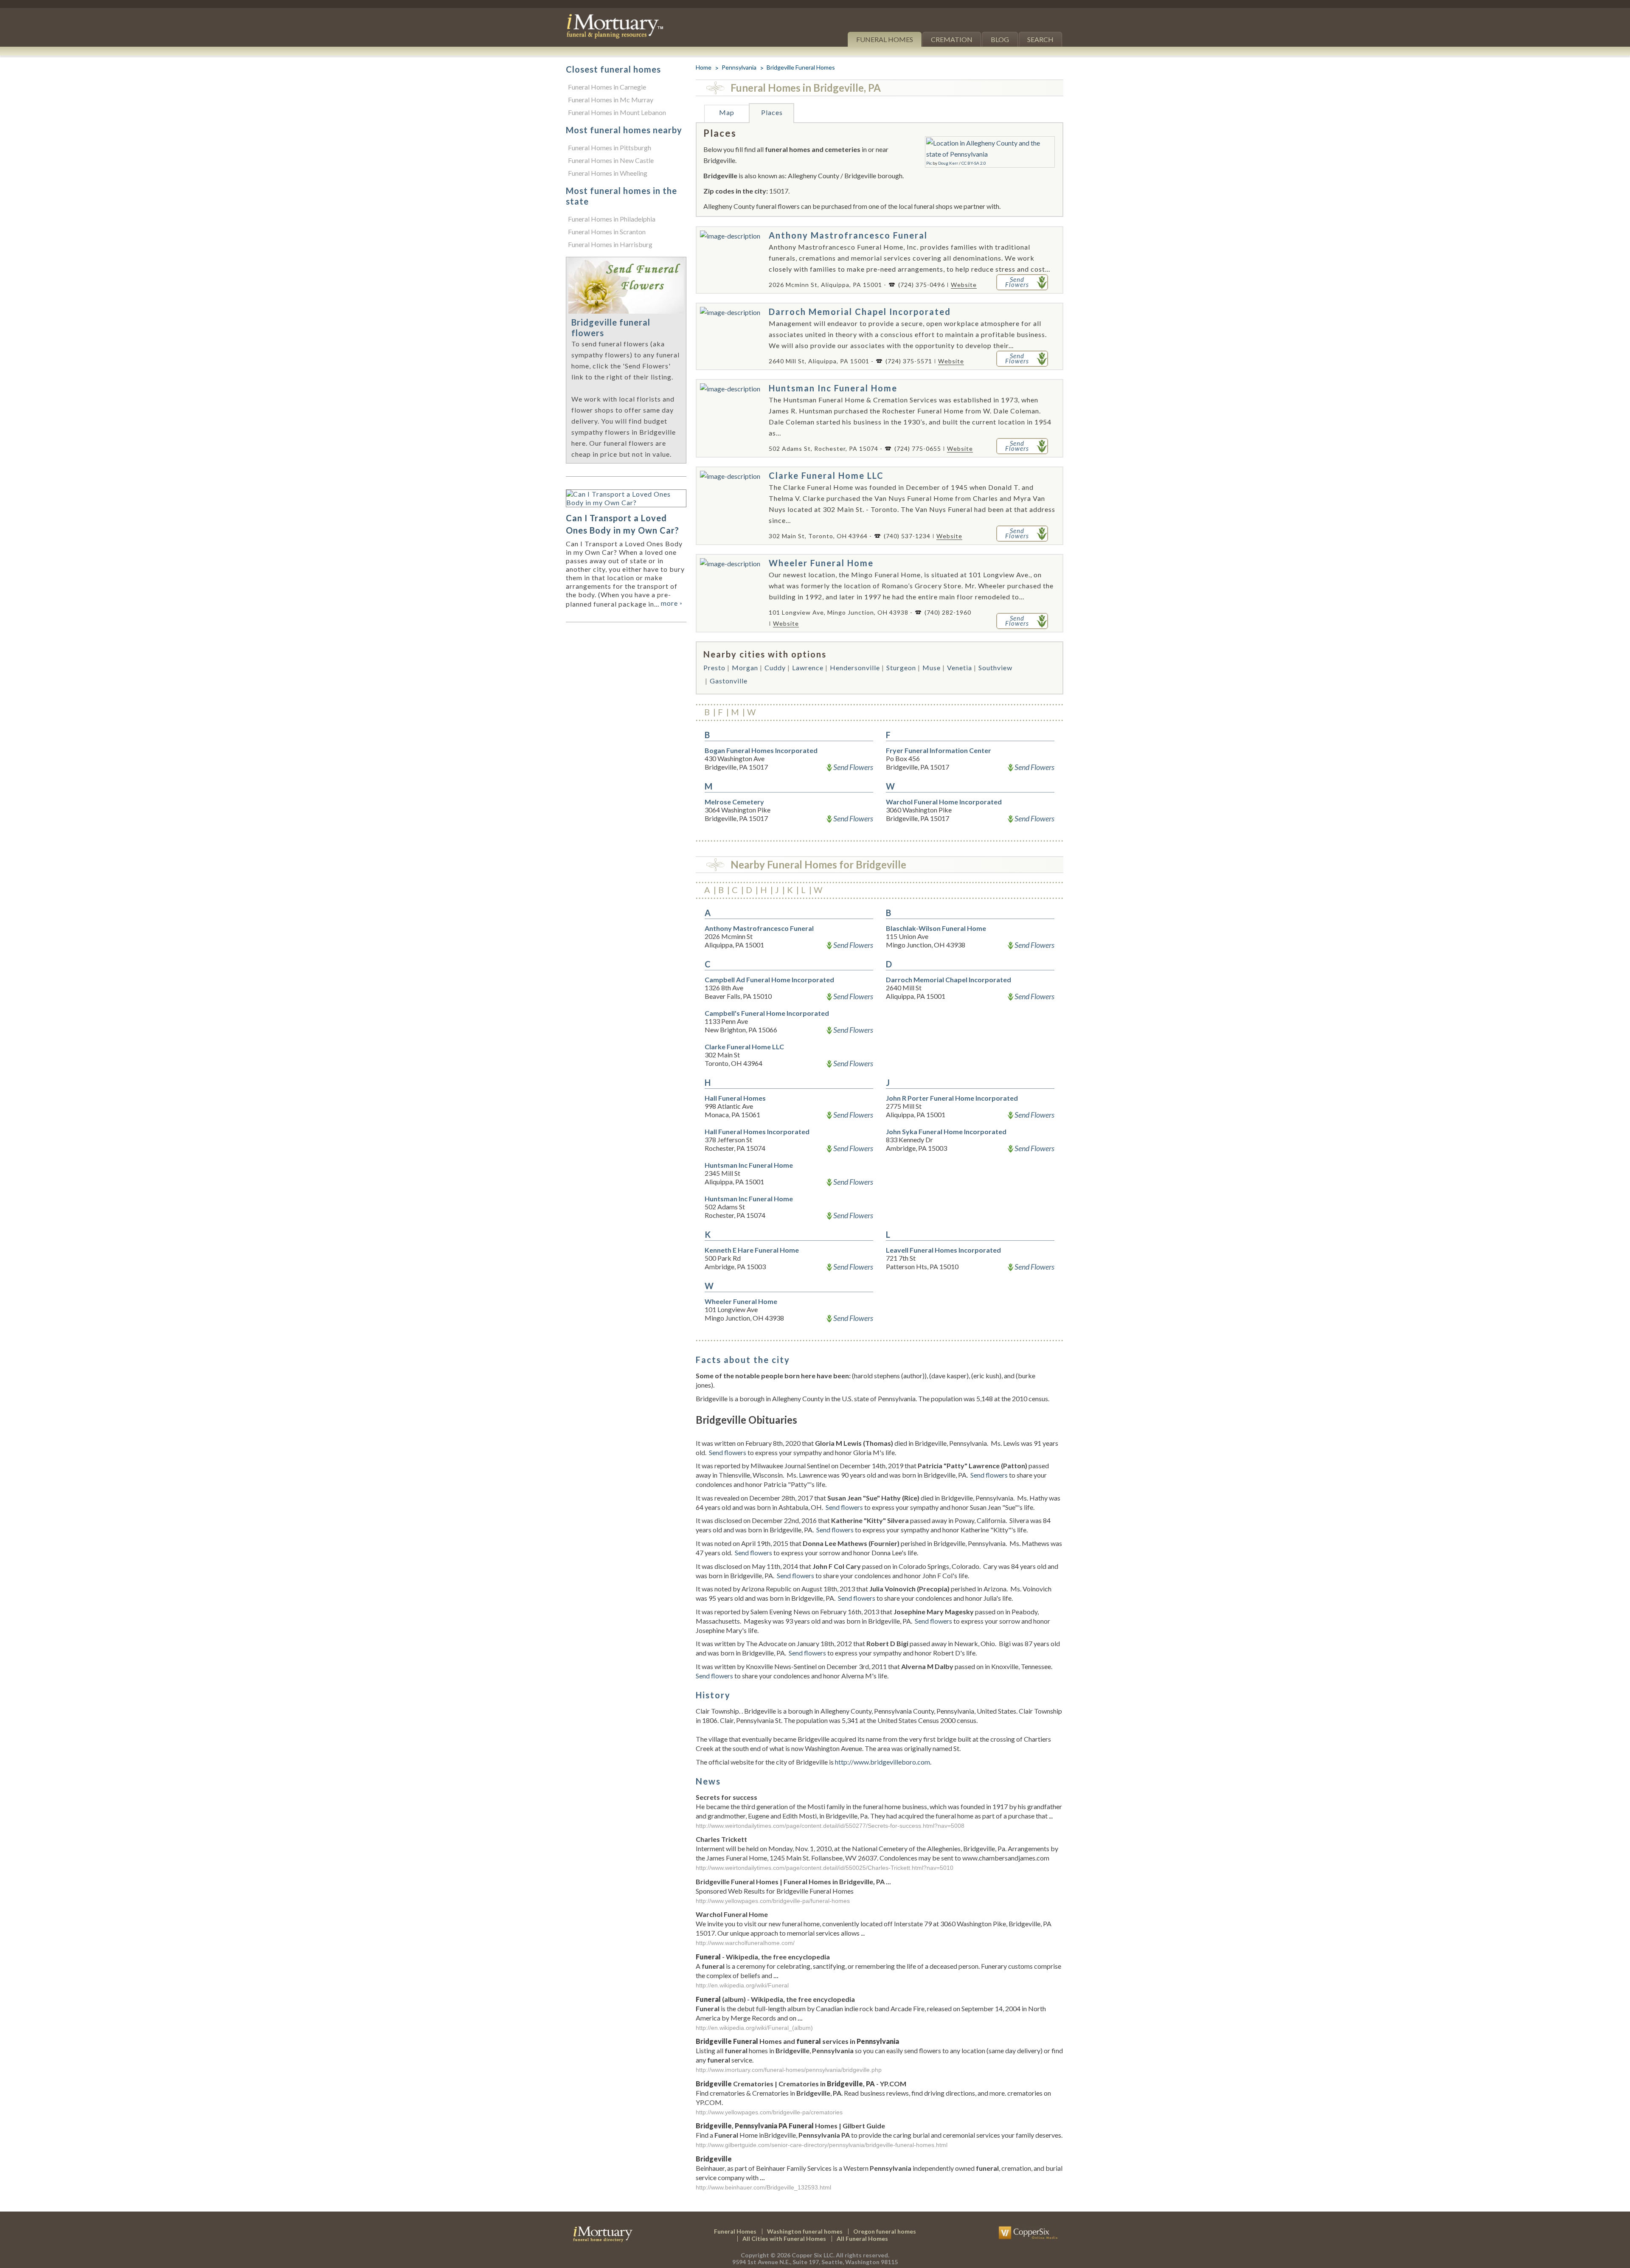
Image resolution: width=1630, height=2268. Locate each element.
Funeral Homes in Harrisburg (610, 244)
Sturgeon (901, 667)
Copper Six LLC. (813, 2255)
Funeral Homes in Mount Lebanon (617, 112)
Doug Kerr (948, 163)
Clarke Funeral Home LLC (826, 475)
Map (727, 112)
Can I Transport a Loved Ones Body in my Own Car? (622, 524)
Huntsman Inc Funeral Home (833, 388)
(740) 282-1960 (948, 612)
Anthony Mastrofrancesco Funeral (848, 235)
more (672, 603)
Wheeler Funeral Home (821, 563)
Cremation (952, 39)
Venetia (960, 667)
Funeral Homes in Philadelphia (612, 219)
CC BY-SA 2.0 (974, 163)
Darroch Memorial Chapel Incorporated (860, 312)
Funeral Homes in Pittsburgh (610, 148)
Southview (995, 667)
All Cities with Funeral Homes (784, 2238)
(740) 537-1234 (907, 536)
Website (964, 285)
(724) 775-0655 (918, 448)
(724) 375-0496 (922, 285)
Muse (932, 667)
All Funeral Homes (862, 2238)
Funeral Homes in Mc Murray (611, 100)
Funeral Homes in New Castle (611, 160)
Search (1040, 39)
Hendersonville (855, 667)
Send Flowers (853, 767)
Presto (714, 667)
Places (772, 112)
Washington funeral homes (805, 2231)
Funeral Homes (885, 39)
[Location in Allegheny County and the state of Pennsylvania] (990, 143)
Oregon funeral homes (885, 2231)
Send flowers (728, 1452)
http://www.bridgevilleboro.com (882, 1762)
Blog (1000, 39)
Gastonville (729, 681)
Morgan (745, 667)
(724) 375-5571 (909, 361)
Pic (929, 163)
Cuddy (775, 667)
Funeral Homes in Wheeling (608, 173)
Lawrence (808, 667)
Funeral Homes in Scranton (607, 232)
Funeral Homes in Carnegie (607, 87)
